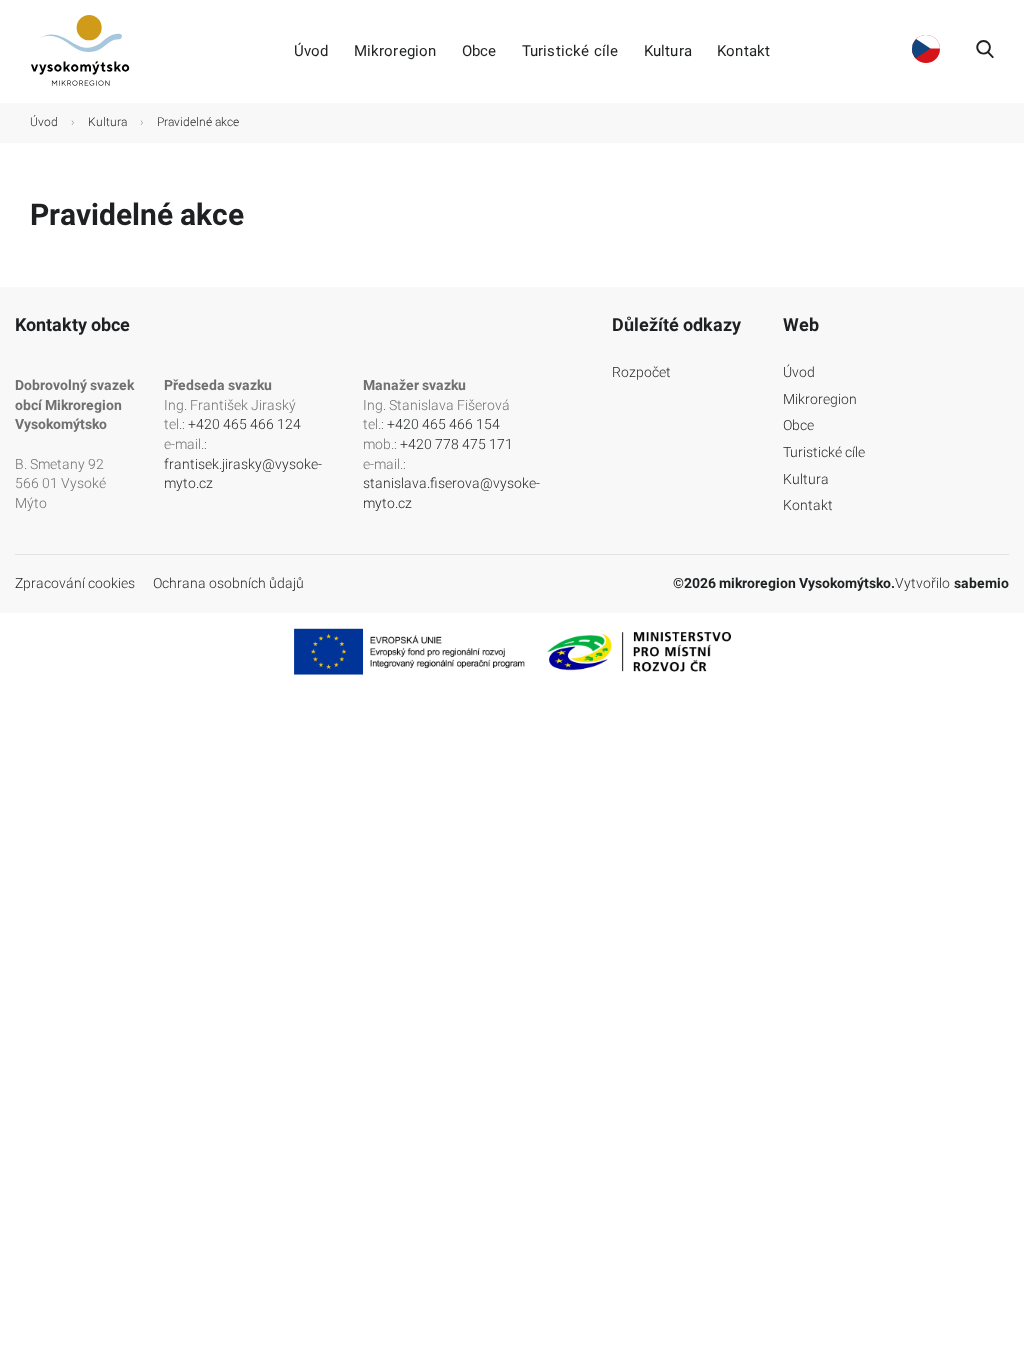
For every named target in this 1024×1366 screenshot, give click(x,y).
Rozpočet (641, 372)
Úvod (311, 51)
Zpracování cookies (75, 583)
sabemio (981, 583)
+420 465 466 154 (443, 424)
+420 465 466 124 (244, 424)
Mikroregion (395, 51)
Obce (479, 51)
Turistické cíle (570, 51)
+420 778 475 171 (456, 444)
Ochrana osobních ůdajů (228, 583)
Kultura (668, 51)
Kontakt (743, 51)
